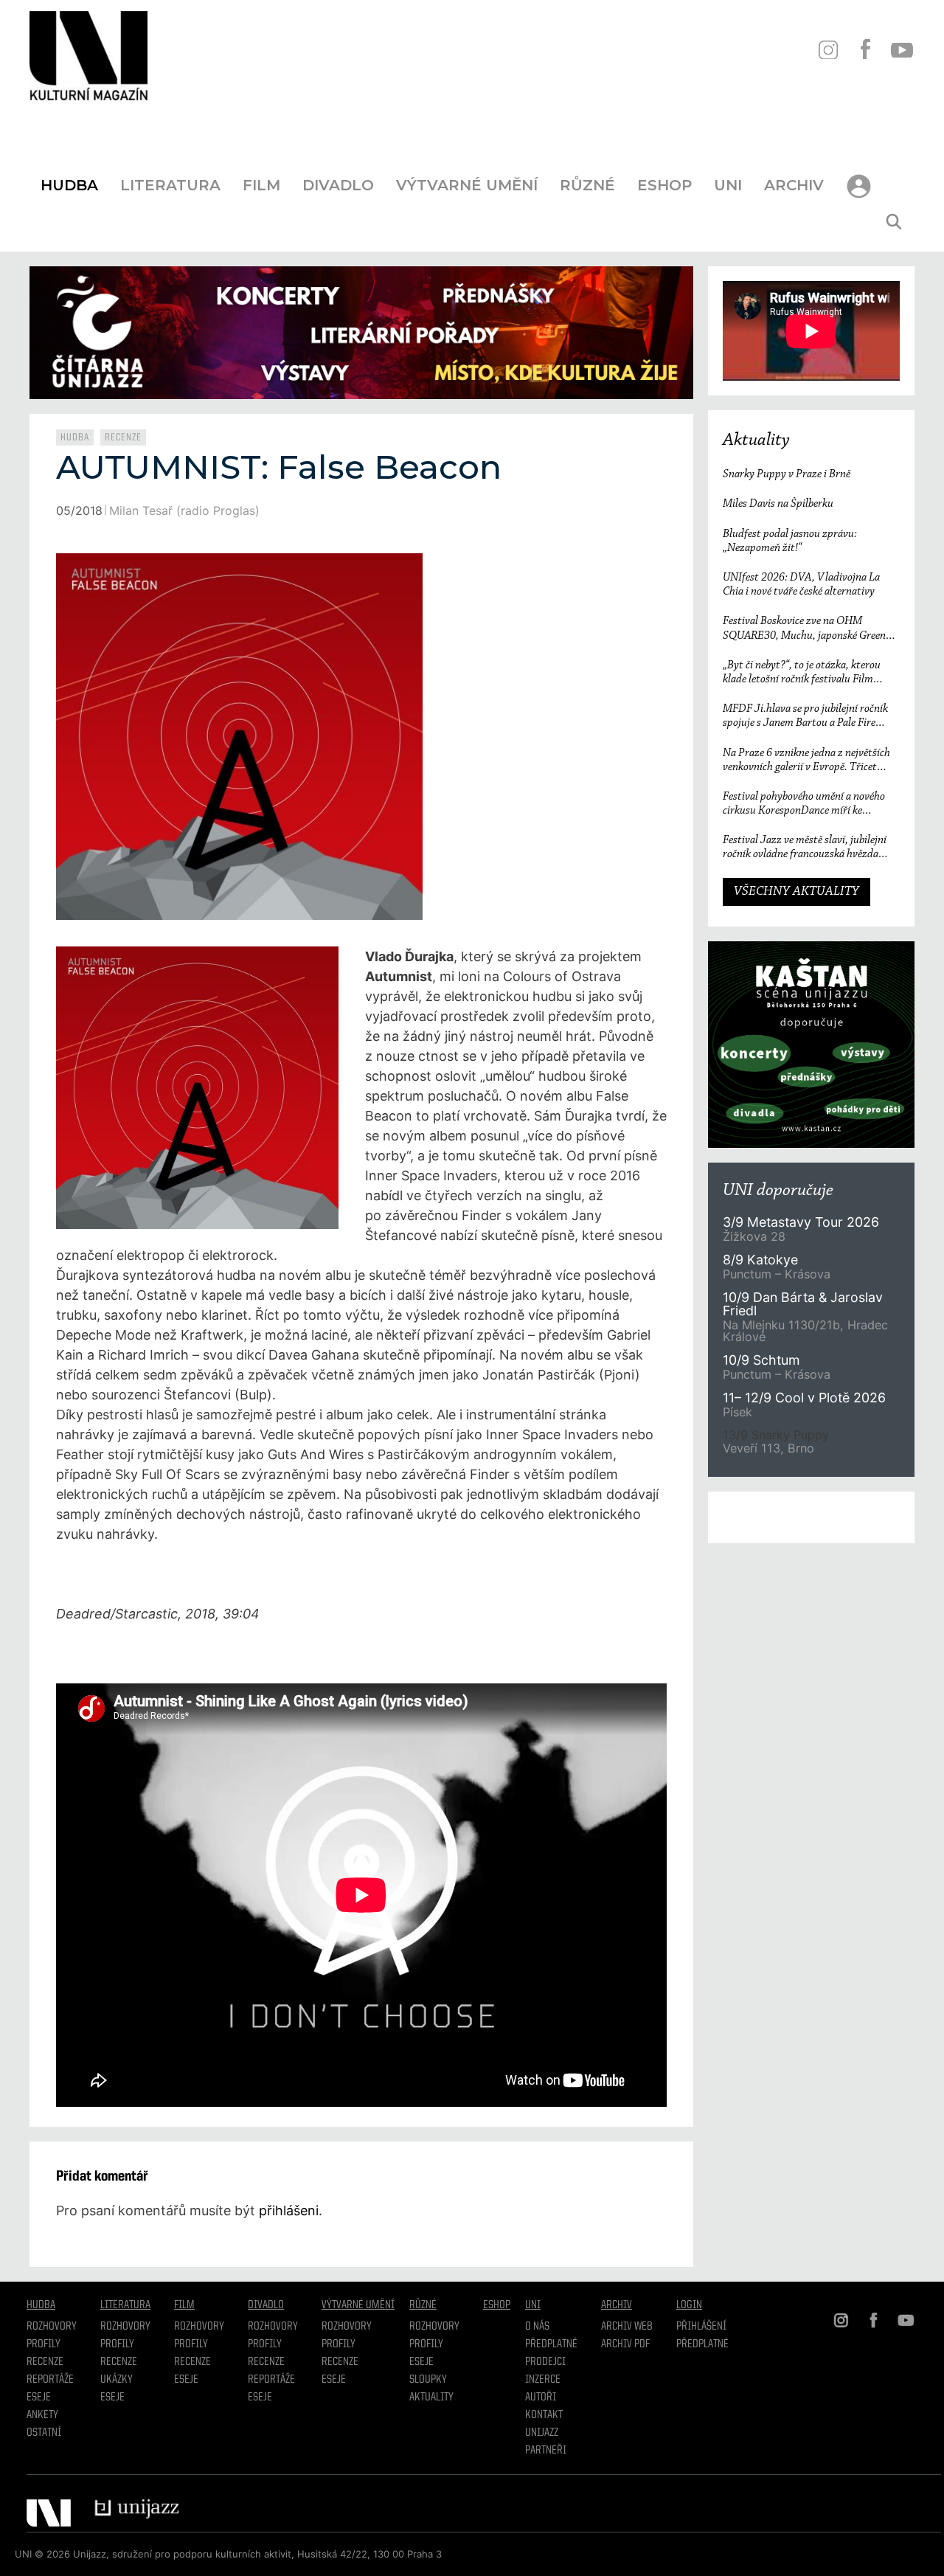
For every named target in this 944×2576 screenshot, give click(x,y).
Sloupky (428, 2380)
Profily (44, 2344)
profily (117, 2344)
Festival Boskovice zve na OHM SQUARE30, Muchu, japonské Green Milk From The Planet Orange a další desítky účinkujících (804, 629)
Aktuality (756, 440)
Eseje (39, 2397)
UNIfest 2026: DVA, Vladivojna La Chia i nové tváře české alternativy (801, 585)
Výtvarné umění (467, 185)
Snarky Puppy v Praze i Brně (787, 474)
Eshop (664, 185)
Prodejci (545, 2362)
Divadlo (338, 185)
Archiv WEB (627, 2327)
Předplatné (551, 2344)
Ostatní (44, 2433)
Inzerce (543, 2380)
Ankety (42, 2415)
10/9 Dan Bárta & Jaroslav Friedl (803, 1304)
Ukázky (117, 2380)
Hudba (69, 185)
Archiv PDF (625, 2344)
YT (902, 50)
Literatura (170, 185)
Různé (587, 185)
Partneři (546, 2451)
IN (828, 50)
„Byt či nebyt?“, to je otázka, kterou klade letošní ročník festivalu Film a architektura (802, 673)
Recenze (123, 437)
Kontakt (544, 2415)
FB (865, 50)
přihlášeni (289, 2210)
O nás (537, 2327)
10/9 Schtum (761, 1360)
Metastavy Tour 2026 (801, 1222)
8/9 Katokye (760, 1260)
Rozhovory (52, 2327)
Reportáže (50, 2380)
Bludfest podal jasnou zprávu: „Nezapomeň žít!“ (790, 541)
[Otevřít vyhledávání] (894, 222)
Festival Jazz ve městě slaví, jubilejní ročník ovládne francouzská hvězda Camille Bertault (805, 848)
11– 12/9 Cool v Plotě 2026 (804, 1398)
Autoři (541, 2397)
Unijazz (542, 2433)
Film (261, 185)
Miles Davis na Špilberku (778, 504)
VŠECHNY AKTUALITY (796, 892)
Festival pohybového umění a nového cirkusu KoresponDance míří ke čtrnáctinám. (804, 804)
